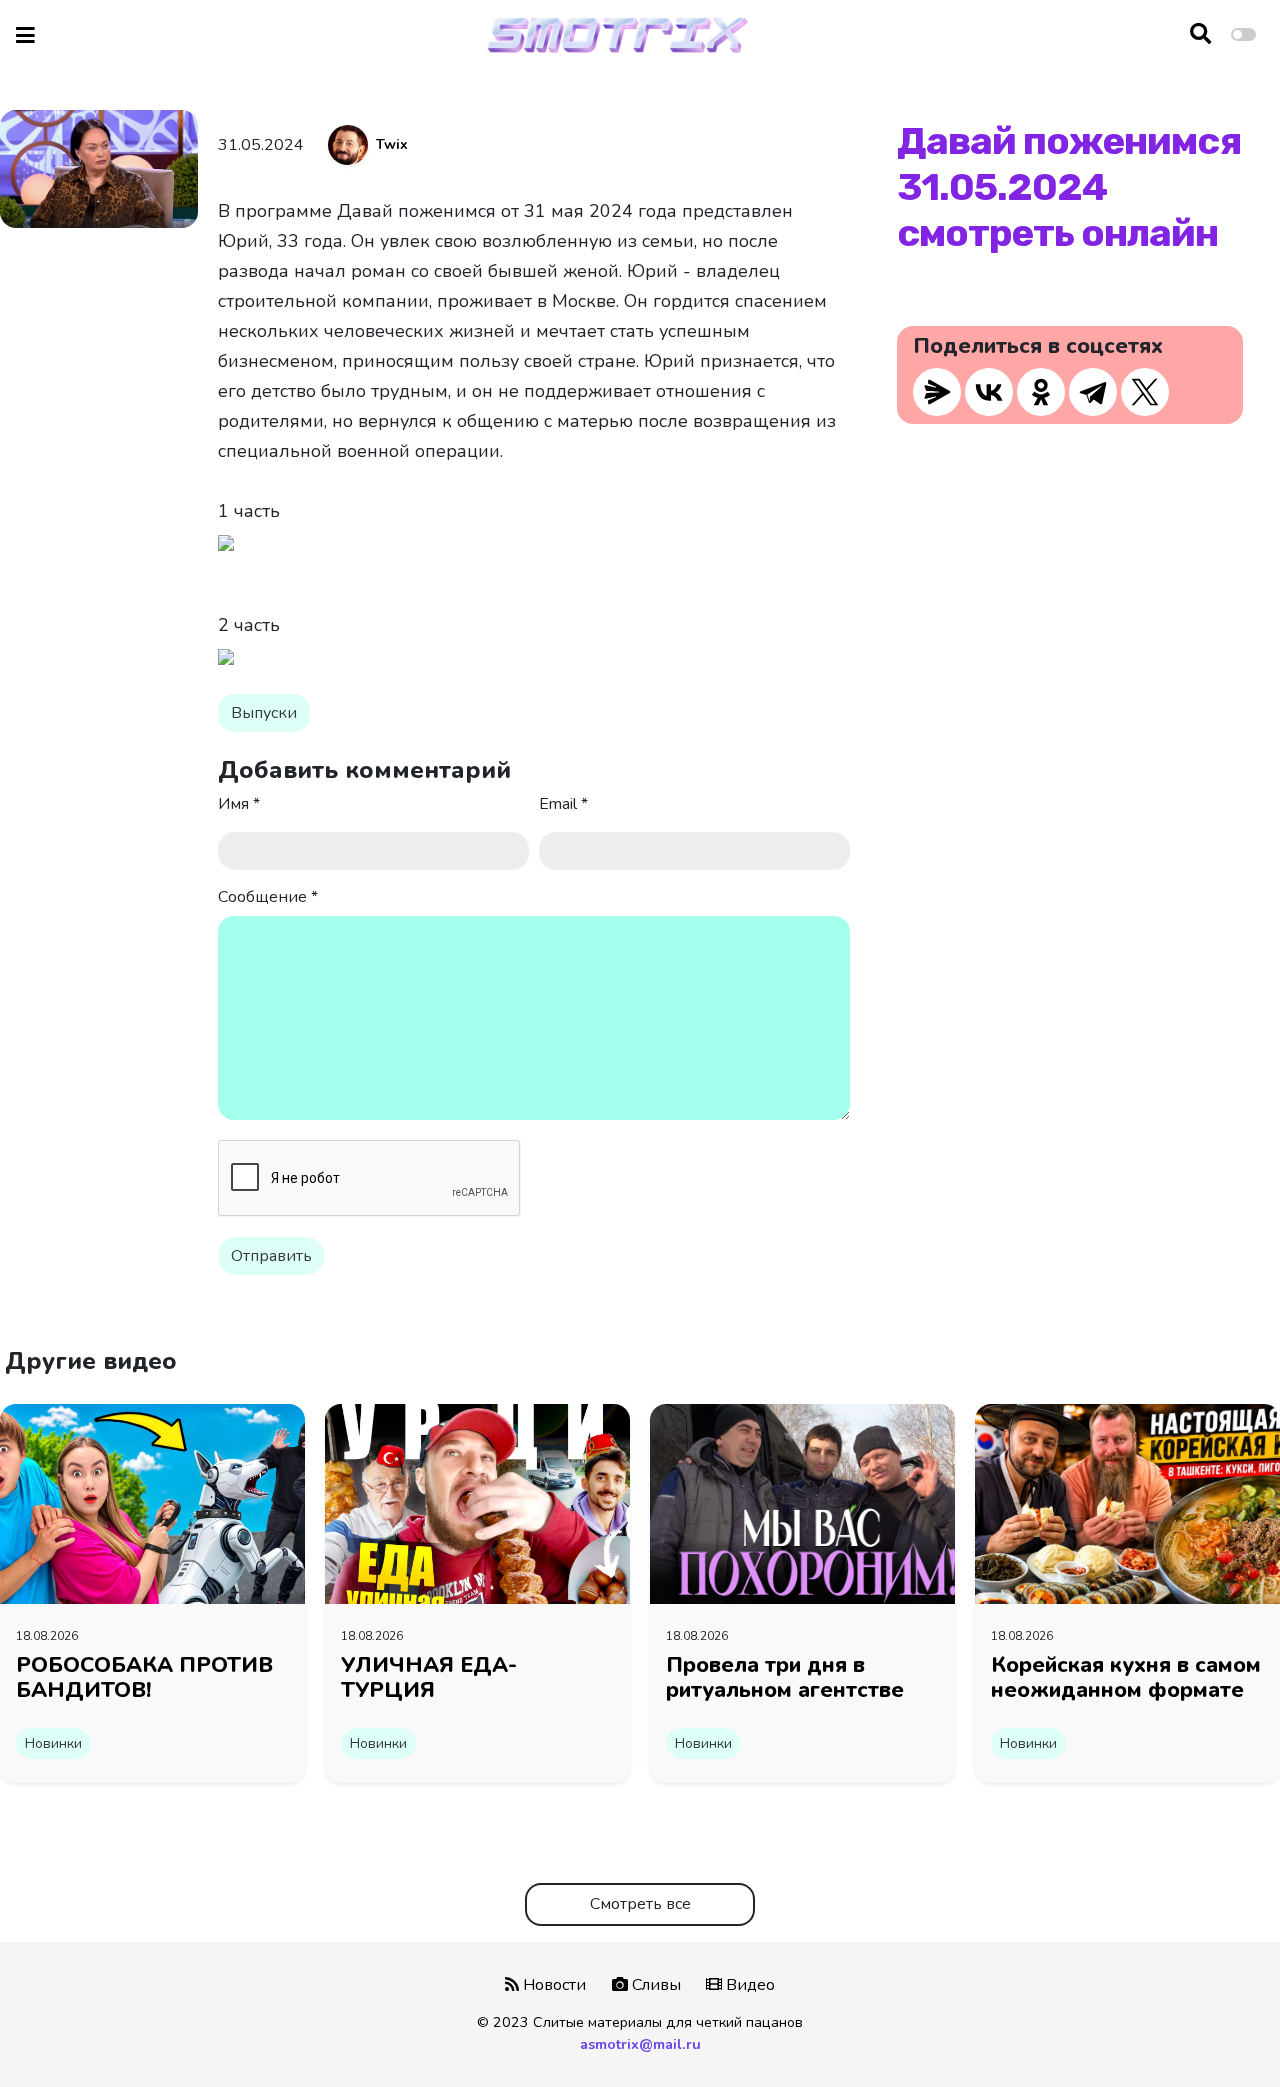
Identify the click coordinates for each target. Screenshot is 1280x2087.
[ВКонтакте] (989, 392)
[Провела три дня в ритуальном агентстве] (802, 1503)
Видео (748, 1985)
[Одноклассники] (1041, 392)
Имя (239, 804)
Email (563, 804)
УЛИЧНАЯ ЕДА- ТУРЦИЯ (429, 1678)
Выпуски (264, 713)
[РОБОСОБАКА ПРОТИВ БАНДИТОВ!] (152, 1503)
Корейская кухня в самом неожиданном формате (1126, 1678)
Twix (392, 144)
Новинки (53, 1743)
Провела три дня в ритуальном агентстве (785, 1678)
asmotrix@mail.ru (640, 2044)
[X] (1145, 392)
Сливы (654, 1985)
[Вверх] (1222, 2033)
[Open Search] (1200, 35)
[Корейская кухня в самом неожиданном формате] (1127, 1503)
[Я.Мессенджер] (937, 392)
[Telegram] (1093, 392)
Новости (552, 1985)
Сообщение (268, 897)
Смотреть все (640, 1904)
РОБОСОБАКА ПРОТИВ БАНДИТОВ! (144, 1678)
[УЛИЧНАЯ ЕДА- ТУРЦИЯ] (477, 1503)
